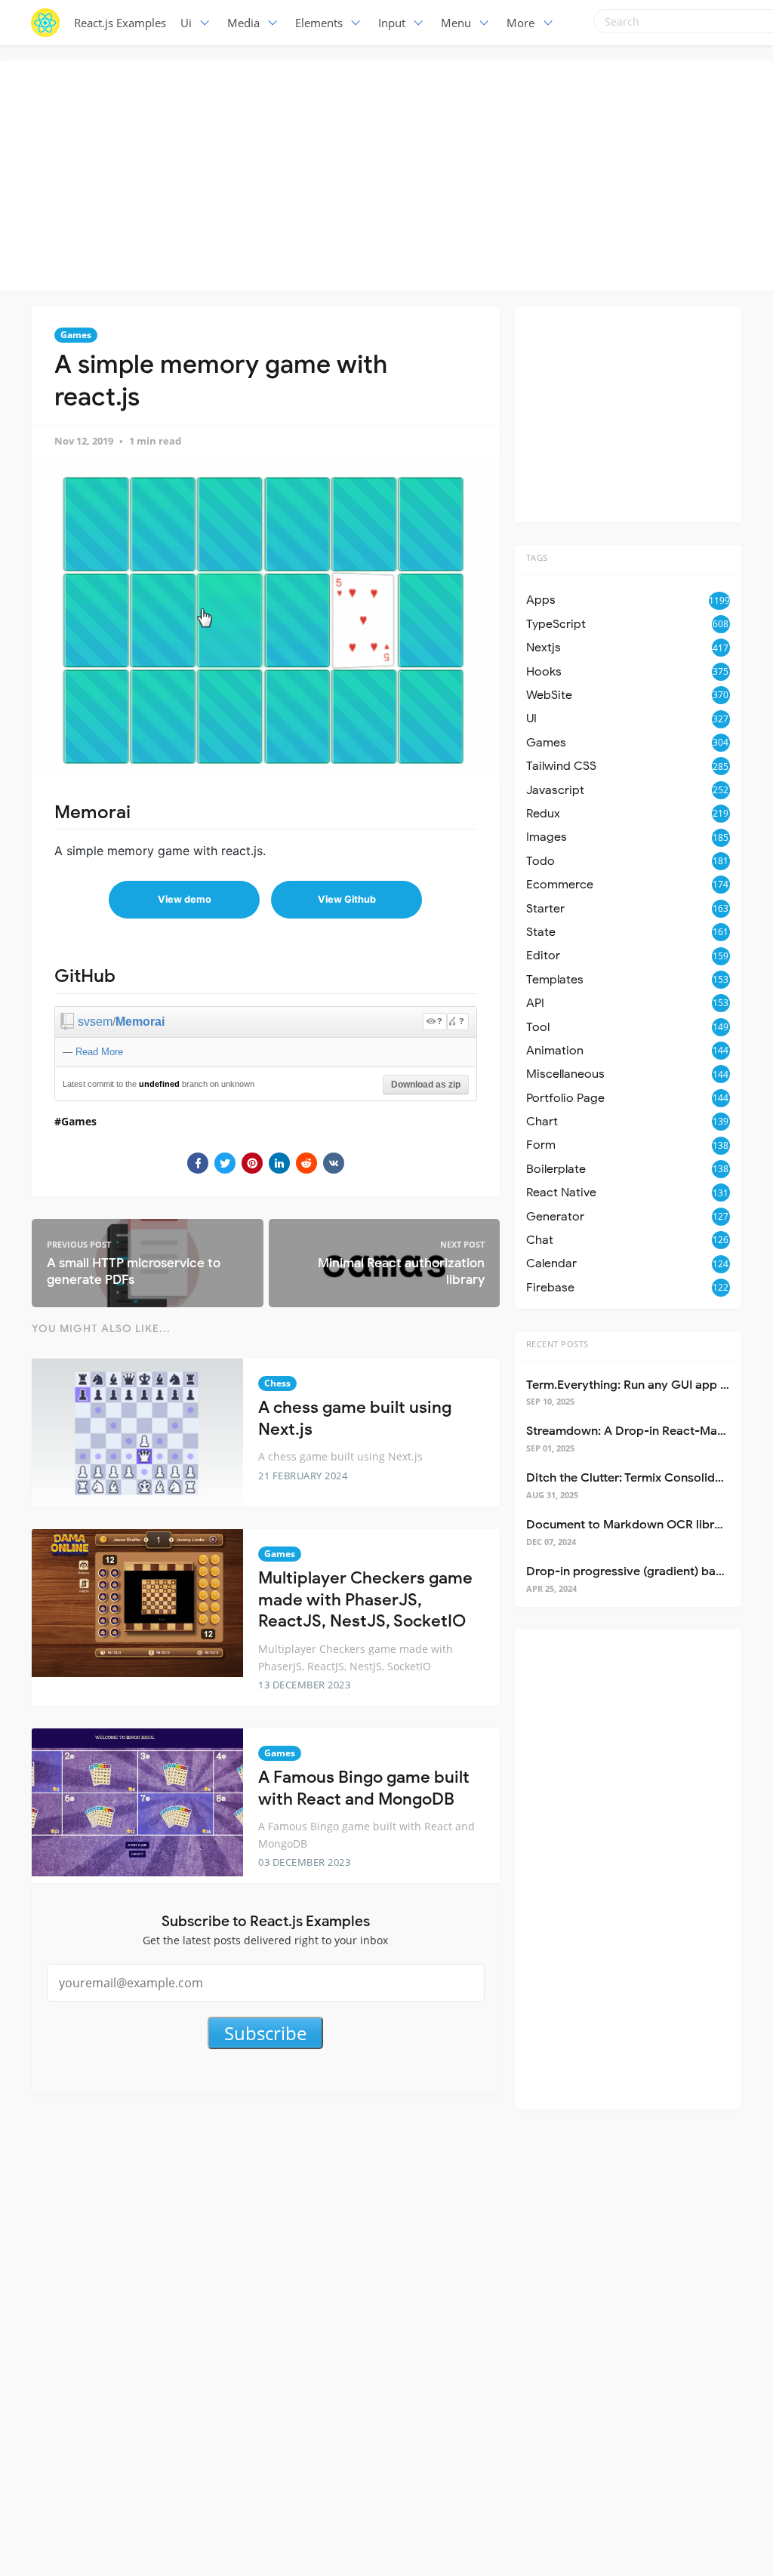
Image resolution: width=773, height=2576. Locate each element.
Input (392, 23)
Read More (99, 1052)
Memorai (140, 1022)
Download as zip (426, 1085)
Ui (186, 23)
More (520, 23)
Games (76, 335)
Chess (277, 1383)
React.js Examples (120, 23)
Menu (456, 23)
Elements (319, 23)
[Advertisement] (390, 174)
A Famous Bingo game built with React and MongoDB (364, 1788)
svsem (95, 1022)
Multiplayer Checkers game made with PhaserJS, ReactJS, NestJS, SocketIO (365, 1599)
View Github (347, 899)
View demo (185, 899)
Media (243, 23)
